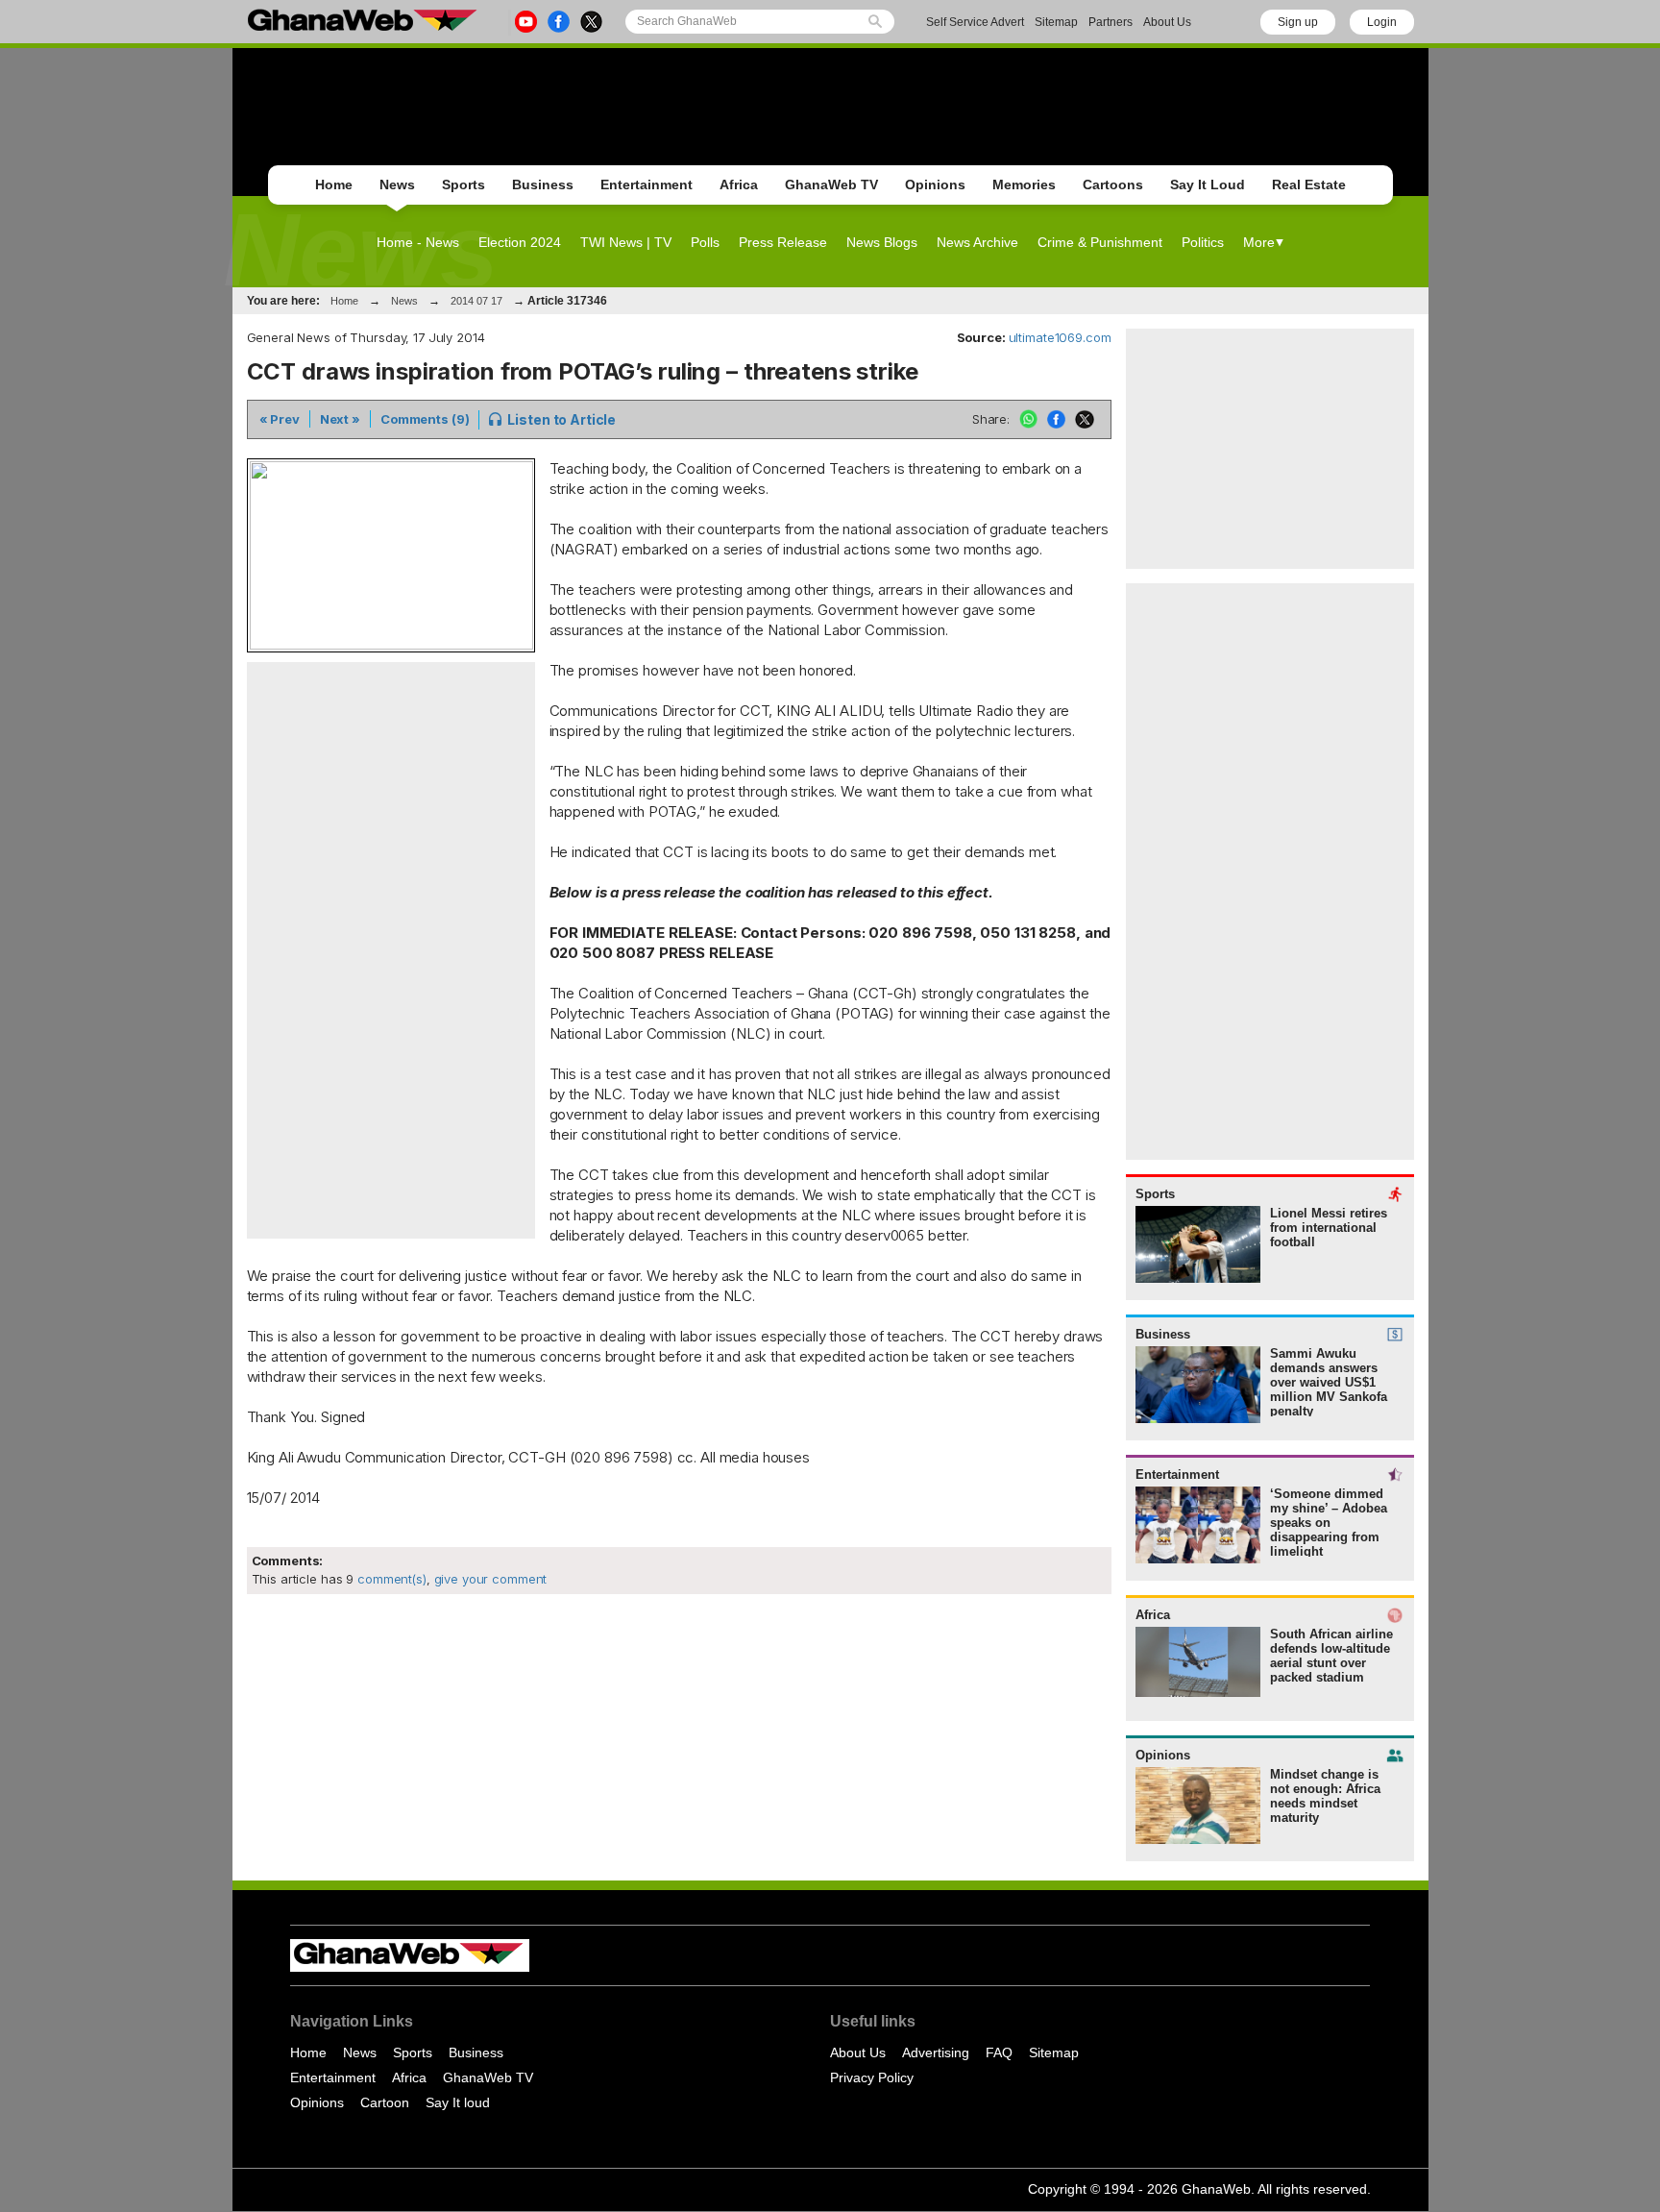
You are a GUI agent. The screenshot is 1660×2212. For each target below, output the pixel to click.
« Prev (280, 419)
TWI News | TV (626, 242)
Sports (464, 184)
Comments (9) (425, 419)
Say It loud (458, 2102)
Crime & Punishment (1100, 242)
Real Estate (1309, 184)
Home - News (418, 242)
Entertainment (647, 184)
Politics (1203, 242)
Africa (739, 184)
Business (543, 184)
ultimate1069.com (1060, 337)
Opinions (935, 184)
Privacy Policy (872, 2077)
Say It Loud (1208, 184)
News (397, 184)
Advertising (936, 2052)
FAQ (999, 2052)
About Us (1167, 22)
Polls (705, 242)
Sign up (1298, 22)
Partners (1111, 22)
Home (334, 184)
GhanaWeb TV (831, 184)
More (1259, 242)
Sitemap (1056, 22)
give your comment (491, 1579)
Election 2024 (520, 242)
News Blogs (882, 242)
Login (1382, 22)
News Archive (977, 242)
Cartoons (1113, 184)
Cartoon (385, 2102)
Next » (340, 419)
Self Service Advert (975, 22)
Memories (1024, 184)
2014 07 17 (476, 301)
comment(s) (390, 1579)
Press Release (783, 242)
